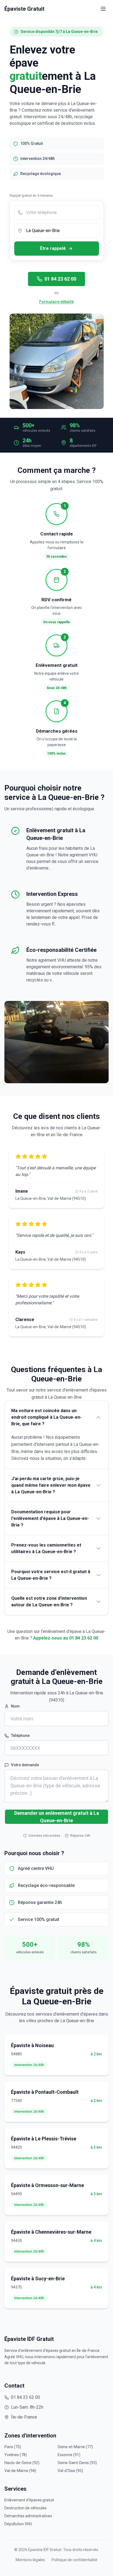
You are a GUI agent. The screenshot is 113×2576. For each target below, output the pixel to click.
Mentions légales (30, 2560)
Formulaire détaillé (56, 302)
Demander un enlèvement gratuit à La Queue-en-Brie (57, 1817)
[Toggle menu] (103, 9)
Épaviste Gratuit (24, 9)
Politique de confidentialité (74, 2560)
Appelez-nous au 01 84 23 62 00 (66, 1638)
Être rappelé (53, 248)
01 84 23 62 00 (60, 279)
